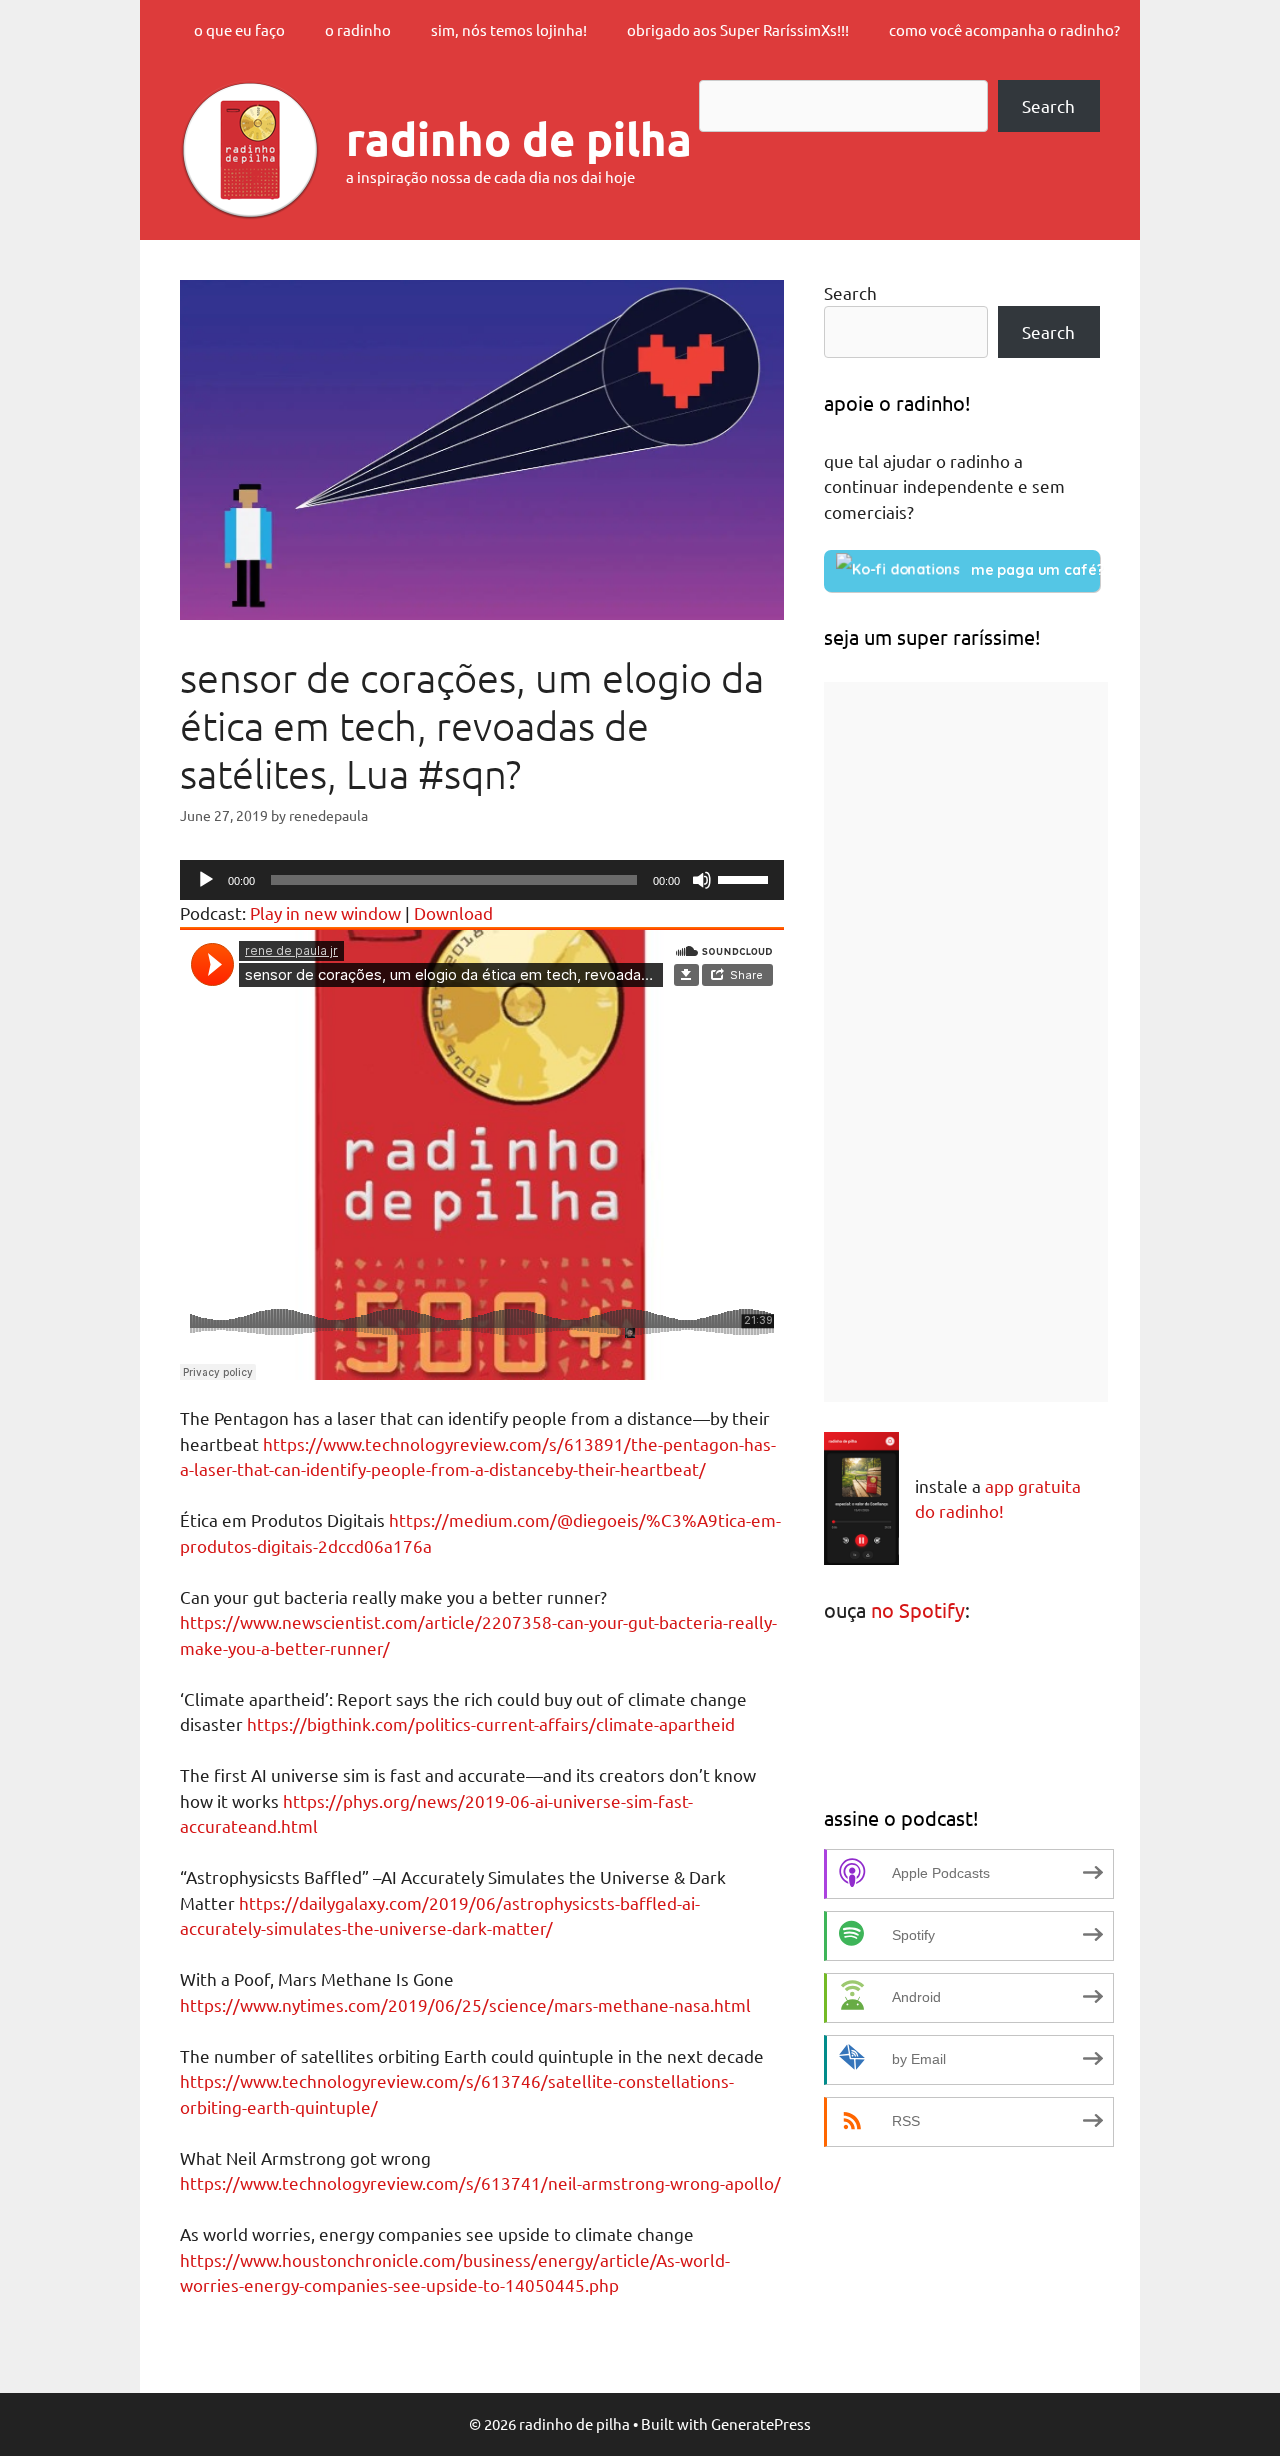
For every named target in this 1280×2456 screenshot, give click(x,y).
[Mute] (702, 880)
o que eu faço (239, 29)
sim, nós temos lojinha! (509, 29)
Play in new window (325, 912)
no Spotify (918, 1609)
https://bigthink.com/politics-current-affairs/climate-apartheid (491, 1723)
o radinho (358, 29)
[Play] (206, 880)
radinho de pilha (519, 139)
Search (1048, 105)
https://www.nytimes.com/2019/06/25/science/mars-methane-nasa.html (465, 2004)
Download (453, 912)
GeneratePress (761, 2423)
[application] (482, 880)
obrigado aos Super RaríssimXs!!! (738, 29)
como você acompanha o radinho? (1004, 29)
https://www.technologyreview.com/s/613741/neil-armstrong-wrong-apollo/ (480, 2182)
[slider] (746, 878)
